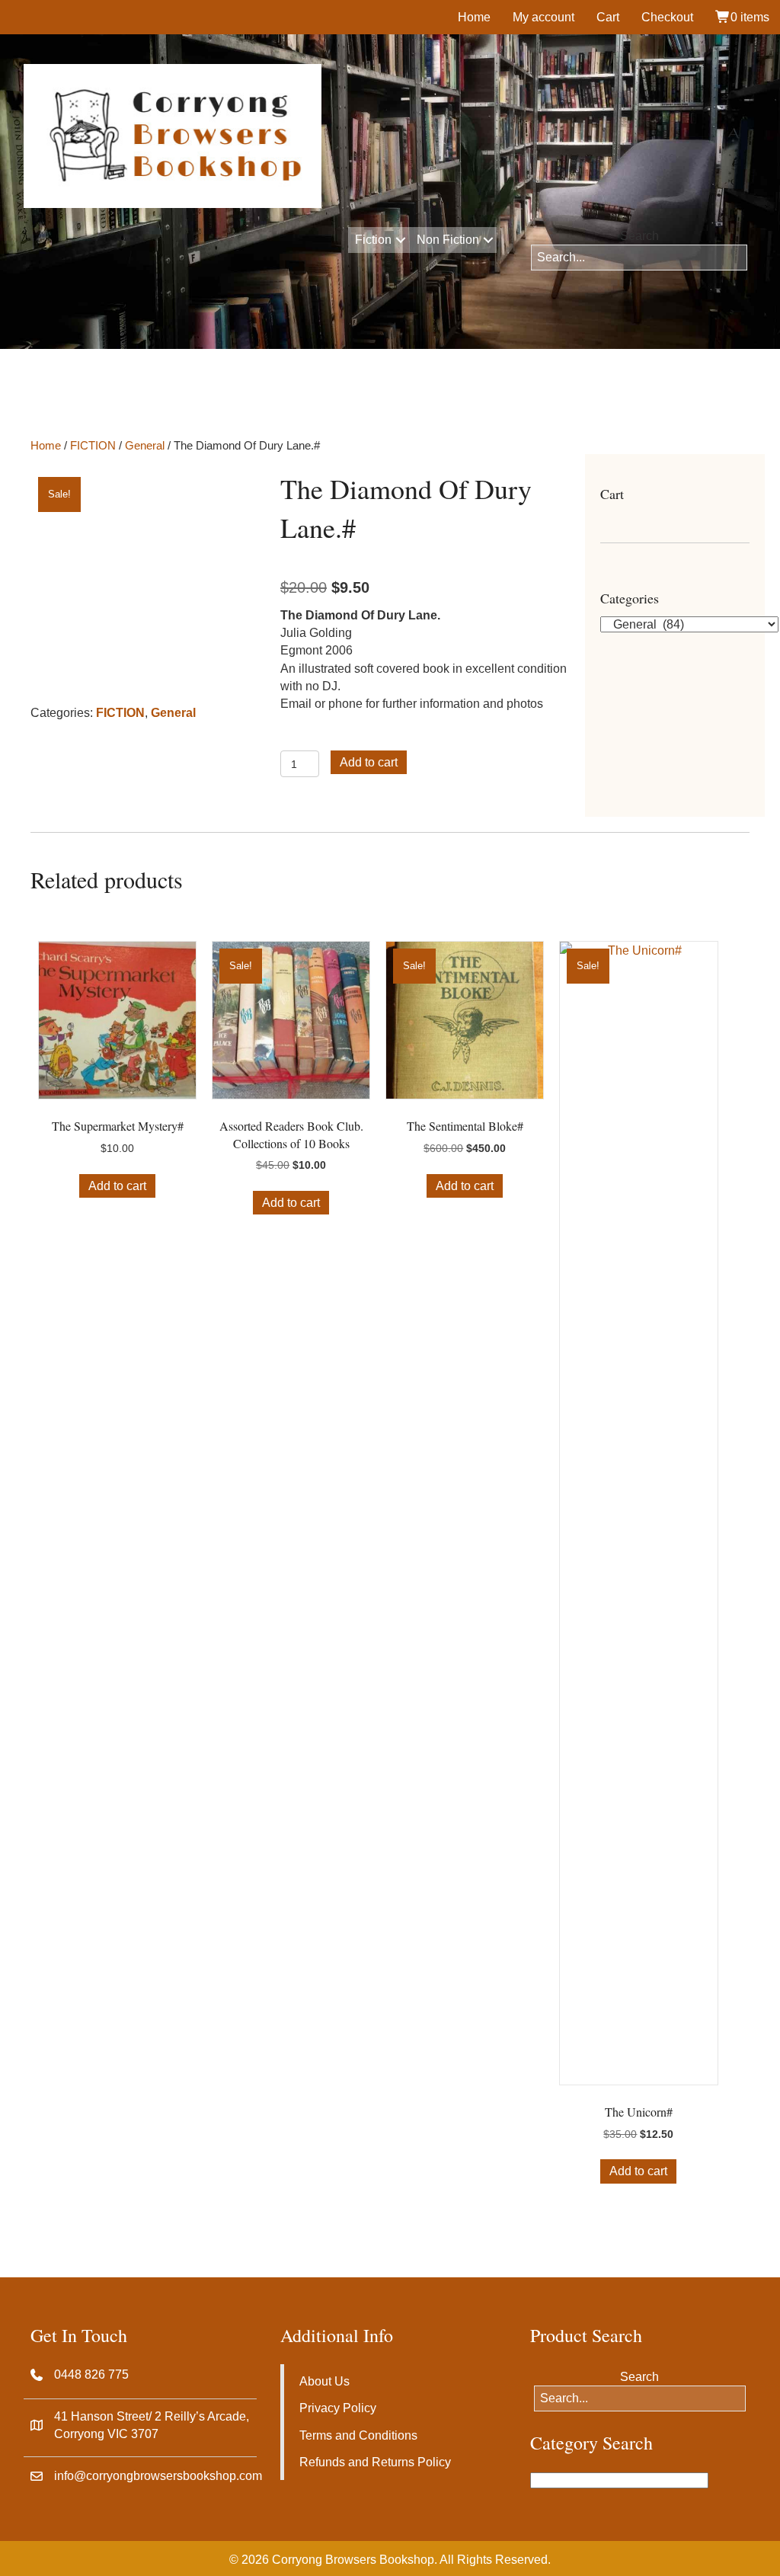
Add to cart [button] (117, 1186)
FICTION (93, 446)
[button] (400, 240)
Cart (608, 17)
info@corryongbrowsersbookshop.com (158, 2476)
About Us (324, 2381)
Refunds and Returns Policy (375, 2462)
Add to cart (369, 762)
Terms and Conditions (358, 2435)
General (145, 446)
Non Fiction (448, 240)
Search (639, 236)
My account (543, 17)
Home (474, 17)
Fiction (373, 240)
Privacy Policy (338, 2408)
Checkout (667, 17)
